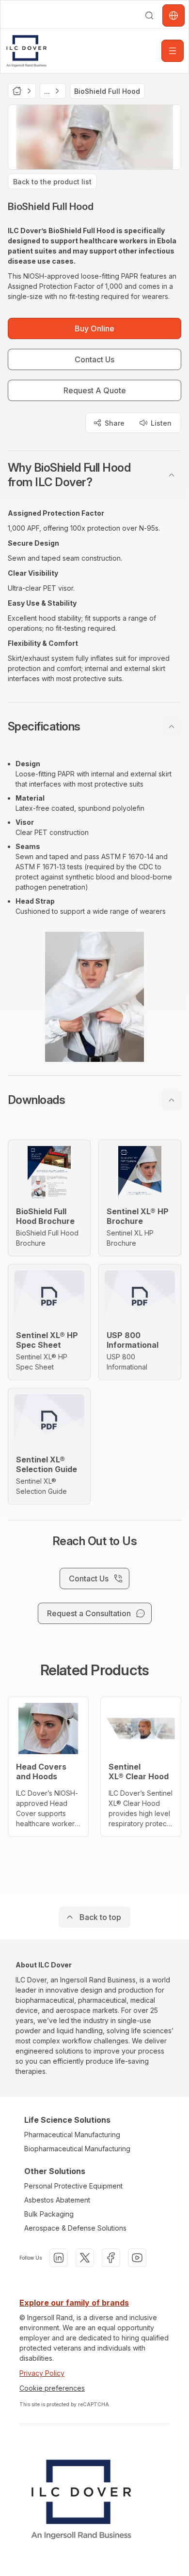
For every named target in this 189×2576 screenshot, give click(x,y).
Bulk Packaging (49, 2214)
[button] (94, 475)
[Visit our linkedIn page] (59, 2258)
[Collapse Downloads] (172, 1100)
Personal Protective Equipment (73, 2186)
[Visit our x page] (85, 2258)
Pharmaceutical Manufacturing (72, 2135)
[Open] (173, 51)
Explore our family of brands (74, 2303)
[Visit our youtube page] (137, 2258)
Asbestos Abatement (57, 2200)
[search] (149, 15)
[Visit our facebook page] (111, 2258)
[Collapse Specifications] (172, 727)
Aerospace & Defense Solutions (75, 2228)
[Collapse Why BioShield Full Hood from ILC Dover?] (172, 475)
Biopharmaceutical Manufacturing (77, 2149)
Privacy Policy (42, 2373)
